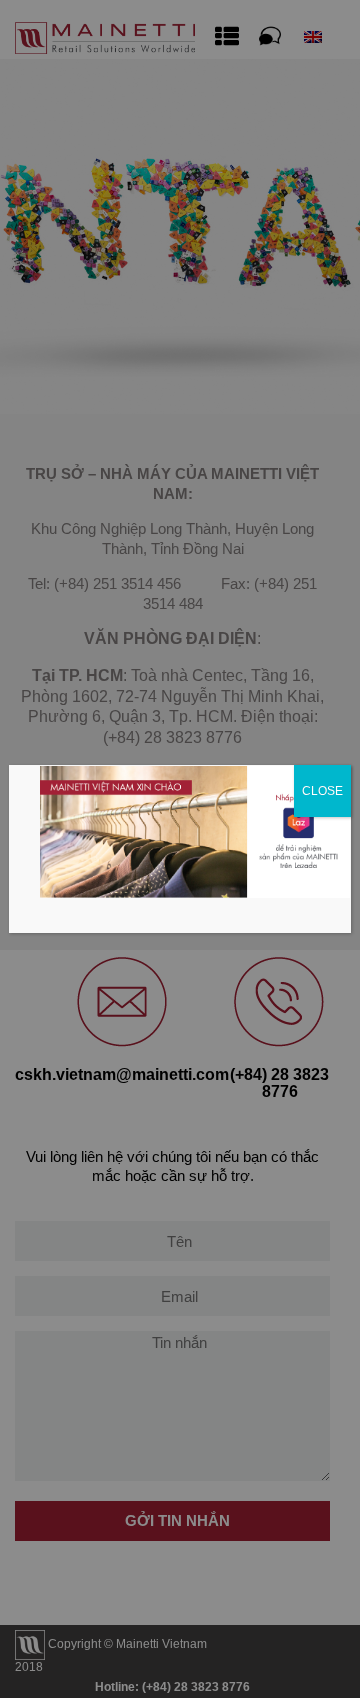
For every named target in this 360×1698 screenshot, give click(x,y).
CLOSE (322, 791)
